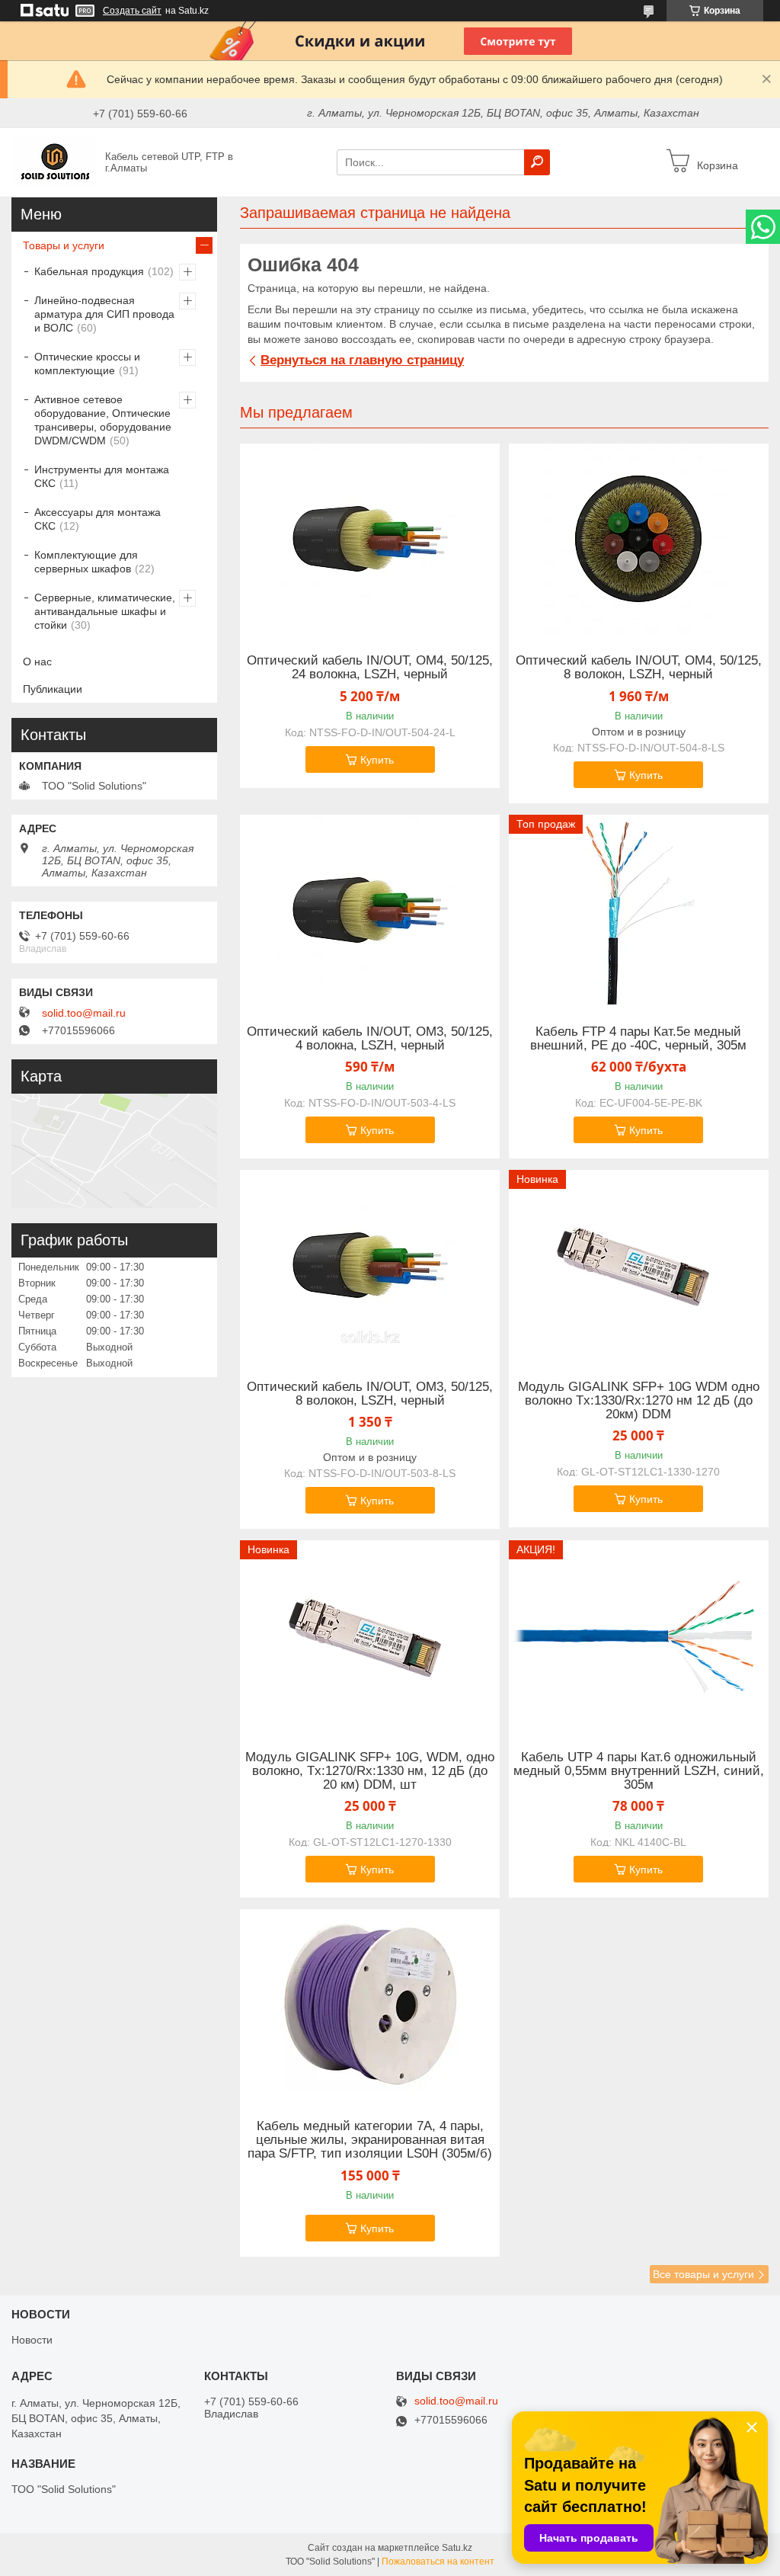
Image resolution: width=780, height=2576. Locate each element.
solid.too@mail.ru (84, 1013)
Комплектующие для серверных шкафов (86, 562)
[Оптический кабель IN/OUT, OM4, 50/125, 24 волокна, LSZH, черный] (370, 539)
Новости (32, 2340)
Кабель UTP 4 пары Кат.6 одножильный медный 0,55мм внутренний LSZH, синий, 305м (639, 1771)
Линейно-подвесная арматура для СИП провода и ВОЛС (104, 314)
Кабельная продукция (89, 271)
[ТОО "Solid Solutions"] (54, 162)
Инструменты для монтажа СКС (102, 476)
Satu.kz (457, 2548)
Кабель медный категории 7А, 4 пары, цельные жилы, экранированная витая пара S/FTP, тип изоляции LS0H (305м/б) (370, 2140)
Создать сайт (132, 11)
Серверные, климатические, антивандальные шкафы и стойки (105, 611)
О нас (37, 662)
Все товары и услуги (703, 2274)
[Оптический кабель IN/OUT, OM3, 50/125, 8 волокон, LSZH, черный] (370, 1265)
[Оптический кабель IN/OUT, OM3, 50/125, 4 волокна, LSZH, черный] (370, 910)
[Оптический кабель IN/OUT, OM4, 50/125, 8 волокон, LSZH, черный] (639, 539)
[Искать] (537, 162)
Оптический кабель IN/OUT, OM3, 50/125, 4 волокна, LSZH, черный (370, 1039)
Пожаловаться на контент (438, 2562)
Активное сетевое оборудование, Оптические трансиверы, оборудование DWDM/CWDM (103, 420)
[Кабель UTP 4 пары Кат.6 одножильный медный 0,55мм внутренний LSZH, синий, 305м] (639, 1636)
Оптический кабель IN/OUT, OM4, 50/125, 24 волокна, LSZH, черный (370, 668)
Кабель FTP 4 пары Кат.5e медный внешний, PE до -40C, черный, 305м (638, 1039)
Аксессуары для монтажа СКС (97, 519)
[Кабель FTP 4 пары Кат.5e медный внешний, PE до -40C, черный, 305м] (639, 910)
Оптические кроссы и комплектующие (87, 364)
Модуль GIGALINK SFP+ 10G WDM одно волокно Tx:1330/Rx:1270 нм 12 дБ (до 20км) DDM (639, 1401)
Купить (377, 760)
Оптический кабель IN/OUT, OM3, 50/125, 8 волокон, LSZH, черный (370, 1394)
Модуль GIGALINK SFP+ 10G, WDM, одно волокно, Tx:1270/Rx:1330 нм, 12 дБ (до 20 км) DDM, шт (370, 1771)
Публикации (53, 689)
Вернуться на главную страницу (362, 360)
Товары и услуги (64, 245)
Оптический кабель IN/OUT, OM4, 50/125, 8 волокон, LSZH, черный (639, 668)
